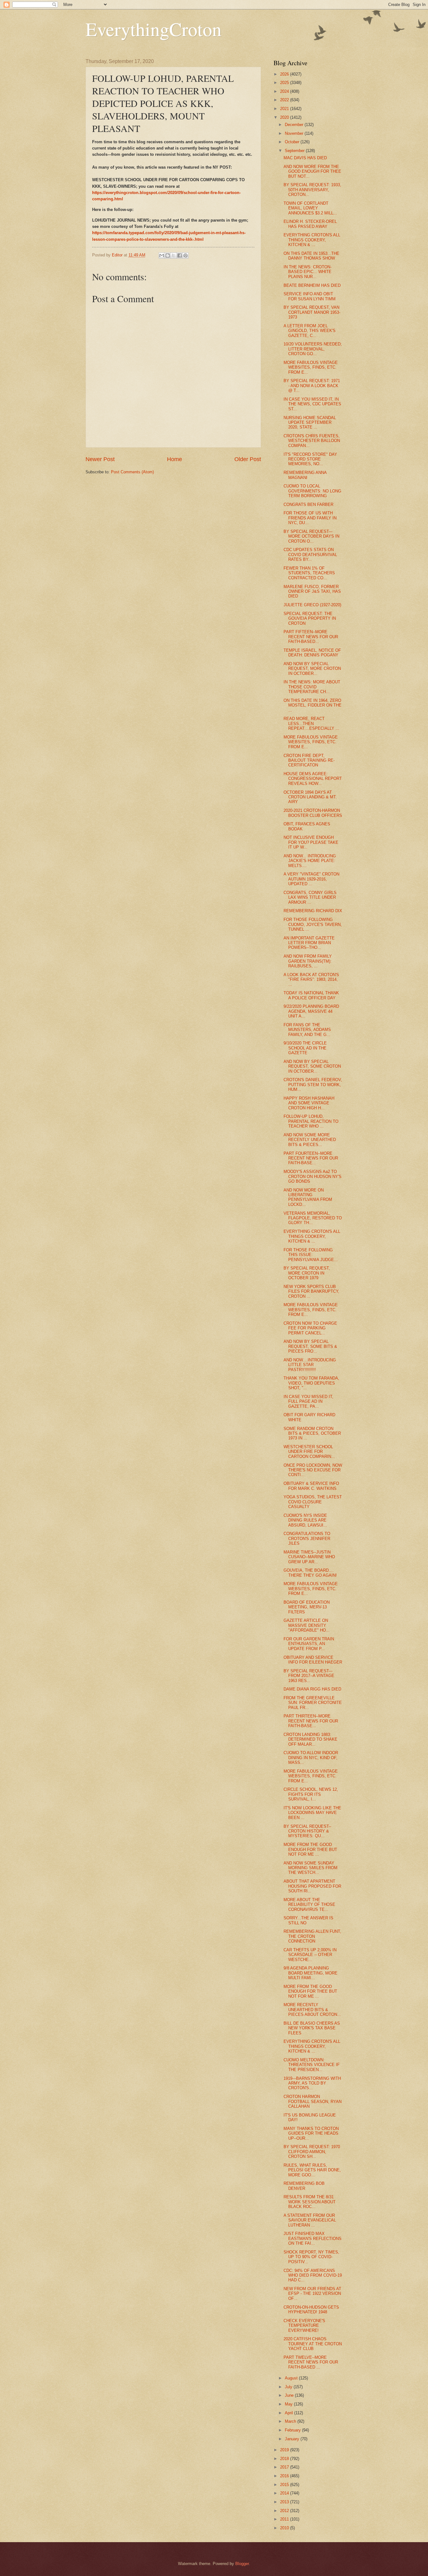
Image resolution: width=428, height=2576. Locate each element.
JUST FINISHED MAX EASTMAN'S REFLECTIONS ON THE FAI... (313, 2238)
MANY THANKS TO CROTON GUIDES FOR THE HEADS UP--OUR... (311, 2133)
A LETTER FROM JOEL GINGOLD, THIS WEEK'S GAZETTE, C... (310, 331)
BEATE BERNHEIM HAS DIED (312, 285)
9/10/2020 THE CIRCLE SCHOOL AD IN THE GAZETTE (305, 1048)
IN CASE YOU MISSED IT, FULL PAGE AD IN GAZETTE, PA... (308, 1401)
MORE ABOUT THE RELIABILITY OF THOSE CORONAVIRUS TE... (309, 1905)
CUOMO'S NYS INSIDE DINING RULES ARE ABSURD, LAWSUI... (305, 1520)
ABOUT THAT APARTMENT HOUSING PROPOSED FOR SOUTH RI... (312, 1886)
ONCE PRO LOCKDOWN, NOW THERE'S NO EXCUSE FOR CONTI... (313, 1470)
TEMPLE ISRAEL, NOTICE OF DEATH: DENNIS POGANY (312, 653)
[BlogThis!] (168, 255)
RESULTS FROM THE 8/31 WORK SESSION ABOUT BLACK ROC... (310, 2202)
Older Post (248, 459)
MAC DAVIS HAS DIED (305, 158)
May (289, 2404)
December (295, 125)
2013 (285, 2502)
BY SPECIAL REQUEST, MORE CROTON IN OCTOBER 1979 (307, 1273)
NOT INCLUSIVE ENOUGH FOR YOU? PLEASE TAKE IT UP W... (311, 842)
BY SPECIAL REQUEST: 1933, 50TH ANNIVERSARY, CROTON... (312, 190)
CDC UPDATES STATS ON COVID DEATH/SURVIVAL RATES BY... (310, 555)
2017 (285, 2467)
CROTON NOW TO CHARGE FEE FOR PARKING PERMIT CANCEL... (310, 1328)
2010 (285, 2528)
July (289, 2387)
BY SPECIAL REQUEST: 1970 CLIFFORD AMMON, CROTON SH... (312, 2152)
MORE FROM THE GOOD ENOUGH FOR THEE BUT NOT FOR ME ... (310, 1849)
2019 (285, 2450)
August (292, 2378)
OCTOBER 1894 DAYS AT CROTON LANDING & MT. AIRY (310, 797)
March (291, 2421)
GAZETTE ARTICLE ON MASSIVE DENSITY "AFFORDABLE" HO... (307, 1625)
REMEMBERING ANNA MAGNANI (305, 475)
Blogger (242, 2564)
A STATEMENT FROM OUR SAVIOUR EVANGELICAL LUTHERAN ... (310, 2220)
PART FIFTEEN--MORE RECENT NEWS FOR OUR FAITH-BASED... (311, 637)
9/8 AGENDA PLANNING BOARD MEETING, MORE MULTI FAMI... (311, 1973)
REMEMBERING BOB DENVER (304, 2186)
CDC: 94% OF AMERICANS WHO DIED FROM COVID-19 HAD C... (313, 2275)
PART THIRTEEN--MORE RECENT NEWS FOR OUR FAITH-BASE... (311, 1721)
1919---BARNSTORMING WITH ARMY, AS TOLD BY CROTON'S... (312, 2083)
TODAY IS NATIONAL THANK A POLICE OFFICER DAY (311, 995)
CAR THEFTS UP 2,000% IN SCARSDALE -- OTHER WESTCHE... (310, 1955)
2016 (285, 2476)
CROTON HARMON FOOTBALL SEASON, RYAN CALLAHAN (313, 2101)
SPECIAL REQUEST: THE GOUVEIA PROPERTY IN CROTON (310, 618)
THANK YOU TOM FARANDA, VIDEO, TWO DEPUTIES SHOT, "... (311, 1383)
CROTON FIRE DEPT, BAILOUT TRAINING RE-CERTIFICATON (309, 760)
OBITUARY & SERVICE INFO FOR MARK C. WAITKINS (311, 1486)
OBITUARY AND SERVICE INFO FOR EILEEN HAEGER (313, 1660)
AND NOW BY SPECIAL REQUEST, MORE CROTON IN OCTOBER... (312, 669)
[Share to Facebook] (180, 255)
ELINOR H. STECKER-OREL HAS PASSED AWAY (310, 224)
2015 (285, 2485)
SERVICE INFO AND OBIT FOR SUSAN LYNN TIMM (310, 296)
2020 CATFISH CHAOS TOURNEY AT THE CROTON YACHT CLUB (313, 2344)
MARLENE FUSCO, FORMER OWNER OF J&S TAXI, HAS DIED (312, 591)
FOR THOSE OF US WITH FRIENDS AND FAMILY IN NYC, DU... (310, 518)
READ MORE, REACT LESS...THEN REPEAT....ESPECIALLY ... (311, 723)
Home (175, 459)
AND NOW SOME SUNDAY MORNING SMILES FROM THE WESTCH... (311, 1868)
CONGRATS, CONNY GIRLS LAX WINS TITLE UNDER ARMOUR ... (310, 897)
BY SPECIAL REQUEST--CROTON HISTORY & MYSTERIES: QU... (307, 1831)
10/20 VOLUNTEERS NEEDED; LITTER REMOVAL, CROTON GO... (313, 349)
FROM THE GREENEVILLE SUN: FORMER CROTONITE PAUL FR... (313, 1703)
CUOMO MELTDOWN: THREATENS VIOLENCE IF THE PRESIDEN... (312, 2065)
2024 (285, 91)
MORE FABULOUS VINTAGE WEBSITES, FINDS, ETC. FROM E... (311, 367)
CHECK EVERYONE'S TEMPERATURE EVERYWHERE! (304, 2326)
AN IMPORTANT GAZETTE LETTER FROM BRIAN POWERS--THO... (309, 943)
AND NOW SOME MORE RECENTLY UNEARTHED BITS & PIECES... (310, 1140)
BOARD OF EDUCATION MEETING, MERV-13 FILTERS (307, 1607)
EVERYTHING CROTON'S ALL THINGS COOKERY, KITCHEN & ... (312, 240)
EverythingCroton (154, 29)
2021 (285, 109)
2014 (285, 2493)
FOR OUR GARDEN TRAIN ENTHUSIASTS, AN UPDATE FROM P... (309, 1644)
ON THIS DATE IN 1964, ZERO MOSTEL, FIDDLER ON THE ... (313, 705)
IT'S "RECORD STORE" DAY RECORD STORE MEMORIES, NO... (310, 459)
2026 (285, 74)
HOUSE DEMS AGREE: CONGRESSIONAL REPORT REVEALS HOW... (313, 779)
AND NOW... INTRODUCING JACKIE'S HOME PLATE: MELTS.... (310, 861)
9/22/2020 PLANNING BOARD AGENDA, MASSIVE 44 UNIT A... (311, 1011)
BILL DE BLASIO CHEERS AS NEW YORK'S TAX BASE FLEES (312, 2028)
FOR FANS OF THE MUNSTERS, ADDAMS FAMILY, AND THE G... (307, 1030)
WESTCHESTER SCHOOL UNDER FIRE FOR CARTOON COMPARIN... (309, 1452)
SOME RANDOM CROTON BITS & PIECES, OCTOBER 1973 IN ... (312, 1433)
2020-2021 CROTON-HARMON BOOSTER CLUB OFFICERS (313, 813)
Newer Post (100, 459)
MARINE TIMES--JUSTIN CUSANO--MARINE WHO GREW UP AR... (309, 1557)
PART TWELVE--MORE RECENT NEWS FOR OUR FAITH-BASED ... (311, 2362)
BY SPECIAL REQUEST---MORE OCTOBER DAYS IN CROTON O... (311, 536)
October (293, 142)
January (293, 2439)
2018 (285, 2459)
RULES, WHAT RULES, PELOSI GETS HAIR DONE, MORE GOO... (312, 2170)
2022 (285, 100)
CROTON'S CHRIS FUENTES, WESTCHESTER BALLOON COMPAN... (312, 441)
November (295, 133)
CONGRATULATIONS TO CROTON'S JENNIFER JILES (307, 1538)
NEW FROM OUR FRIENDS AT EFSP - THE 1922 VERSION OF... (312, 2294)
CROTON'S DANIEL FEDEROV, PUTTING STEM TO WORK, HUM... (313, 1085)
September (295, 151)
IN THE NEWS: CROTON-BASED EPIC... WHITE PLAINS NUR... (308, 272)
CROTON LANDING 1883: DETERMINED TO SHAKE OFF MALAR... (311, 1739)
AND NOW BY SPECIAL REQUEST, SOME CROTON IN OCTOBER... (312, 1066)
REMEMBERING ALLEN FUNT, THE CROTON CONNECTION (312, 1936)
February (293, 2430)
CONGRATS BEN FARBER (308, 505)
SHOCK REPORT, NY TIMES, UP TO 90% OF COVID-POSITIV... (311, 2257)
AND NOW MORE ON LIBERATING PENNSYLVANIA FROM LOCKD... (308, 1197)
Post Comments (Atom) (132, 472)
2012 (285, 2511)
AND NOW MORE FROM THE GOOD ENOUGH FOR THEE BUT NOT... (312, 171)
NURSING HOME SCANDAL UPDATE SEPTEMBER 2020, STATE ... (310, 423)
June (290, 2395)
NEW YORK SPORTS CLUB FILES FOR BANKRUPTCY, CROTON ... (311, 1291)
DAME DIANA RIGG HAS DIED (312, 1689)
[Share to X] (174, 255)
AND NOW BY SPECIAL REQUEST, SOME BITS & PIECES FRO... (310, 1346)
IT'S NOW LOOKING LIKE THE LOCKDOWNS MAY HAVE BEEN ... (312, 1813)
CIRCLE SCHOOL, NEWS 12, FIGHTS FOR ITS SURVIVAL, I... (311, 1794)
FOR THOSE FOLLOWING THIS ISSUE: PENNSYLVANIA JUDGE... (311, 1255)
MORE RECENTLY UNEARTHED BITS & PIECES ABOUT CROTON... (312, 2010)
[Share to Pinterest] (185, 255)
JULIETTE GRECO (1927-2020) (312, 605)
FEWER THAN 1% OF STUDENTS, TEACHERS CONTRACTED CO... (309, 573)
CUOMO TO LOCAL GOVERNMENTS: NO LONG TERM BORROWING (312, 491)
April (290, 2413)
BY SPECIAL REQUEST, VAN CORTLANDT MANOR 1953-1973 (312, 312)
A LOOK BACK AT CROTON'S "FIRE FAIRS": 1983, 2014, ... (311, 980)
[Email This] (162, 255)
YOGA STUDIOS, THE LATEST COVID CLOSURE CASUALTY (313, 1502)
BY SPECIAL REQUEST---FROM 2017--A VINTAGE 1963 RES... (309, 1676)
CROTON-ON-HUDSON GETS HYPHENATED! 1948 (311, 2310)
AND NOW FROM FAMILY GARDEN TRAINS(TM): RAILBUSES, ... (308, 961)
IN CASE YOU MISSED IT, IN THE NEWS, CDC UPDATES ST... (312, 404)
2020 (285, 117)
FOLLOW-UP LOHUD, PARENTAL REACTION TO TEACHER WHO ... (311, 1121)
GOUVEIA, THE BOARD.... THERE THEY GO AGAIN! (310, 1573)
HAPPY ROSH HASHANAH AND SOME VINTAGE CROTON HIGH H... (309, 1103)
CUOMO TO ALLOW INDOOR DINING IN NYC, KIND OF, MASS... (311, 1758)
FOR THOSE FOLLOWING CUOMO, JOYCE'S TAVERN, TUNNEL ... (313, 924)
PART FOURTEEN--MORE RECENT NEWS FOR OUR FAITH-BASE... (311, 1158)
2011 (285, 2519)
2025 (285, 83)
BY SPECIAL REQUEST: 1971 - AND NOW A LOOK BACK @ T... (312, 386)
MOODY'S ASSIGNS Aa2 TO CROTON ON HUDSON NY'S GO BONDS (313, 1176)
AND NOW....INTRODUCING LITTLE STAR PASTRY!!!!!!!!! (310, 1365)
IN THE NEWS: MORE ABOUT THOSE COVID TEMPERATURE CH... (312, 687)
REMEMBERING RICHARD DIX (313, 911)
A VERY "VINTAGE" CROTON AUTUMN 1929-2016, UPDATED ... (311, 879)
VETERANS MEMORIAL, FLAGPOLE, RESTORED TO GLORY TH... (313, 1218)
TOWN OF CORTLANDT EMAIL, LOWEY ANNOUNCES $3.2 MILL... (310, 208)
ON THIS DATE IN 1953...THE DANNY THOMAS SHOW (311, 256)
